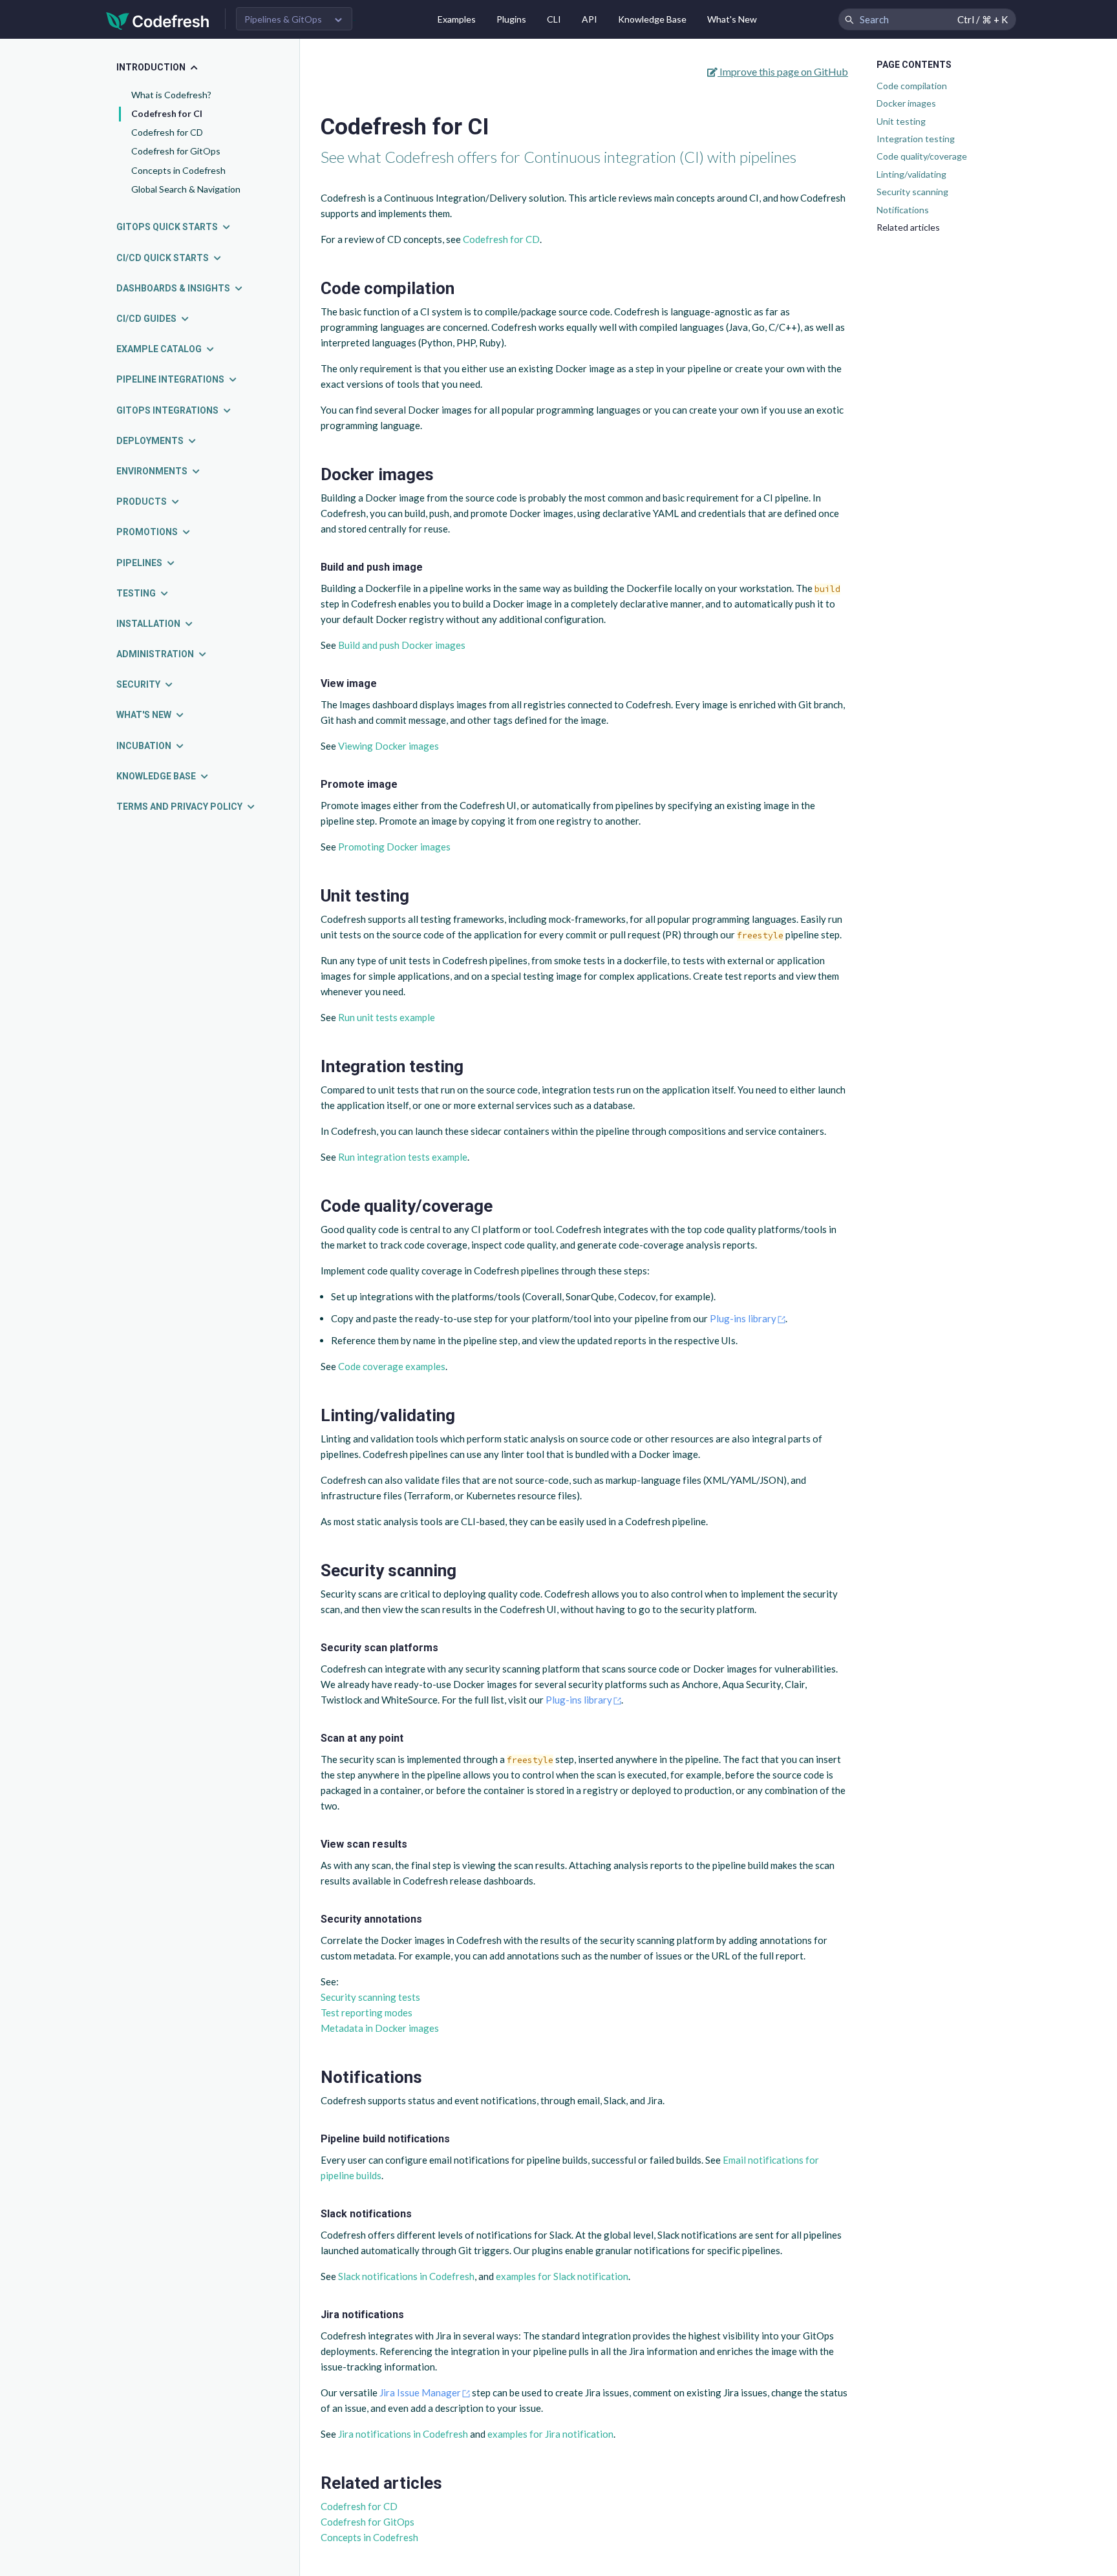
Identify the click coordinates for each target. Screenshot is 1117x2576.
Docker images (906, 103)
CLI (554, 19)
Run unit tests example (387, 1017)
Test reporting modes (367, 2012)
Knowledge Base (652, 19)
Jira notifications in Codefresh (403, 2434)
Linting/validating (911, 174)
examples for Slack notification (562, 2276)
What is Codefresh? (171, 95)
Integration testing (916, 139)
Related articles (908, 227)
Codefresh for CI (167, 113)
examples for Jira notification (550, 2434)
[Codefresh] (158, 20)
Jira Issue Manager (420, 2392)
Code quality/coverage (922, 156)
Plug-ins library (743, 1318)
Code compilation (912, 86)
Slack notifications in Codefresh (406, 2276)
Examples (457, 19)
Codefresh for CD (167, 132)
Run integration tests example (403, 1157)
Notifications (903, 210)
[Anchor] (463, 288)
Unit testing (901, 121)
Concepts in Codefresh (178, 170)
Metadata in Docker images (380, 2028)
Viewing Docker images (388, 746)
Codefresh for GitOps (176, 151)
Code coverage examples (392, 1366)
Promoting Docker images (394, 847)
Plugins (511, 19)
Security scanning (912, 192)
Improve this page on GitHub (783, 71)
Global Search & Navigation (186, 189)
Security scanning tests (370, 1997)
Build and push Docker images (402, 645)
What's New (732, 19)
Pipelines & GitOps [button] (283, 19)
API (590, 19)
